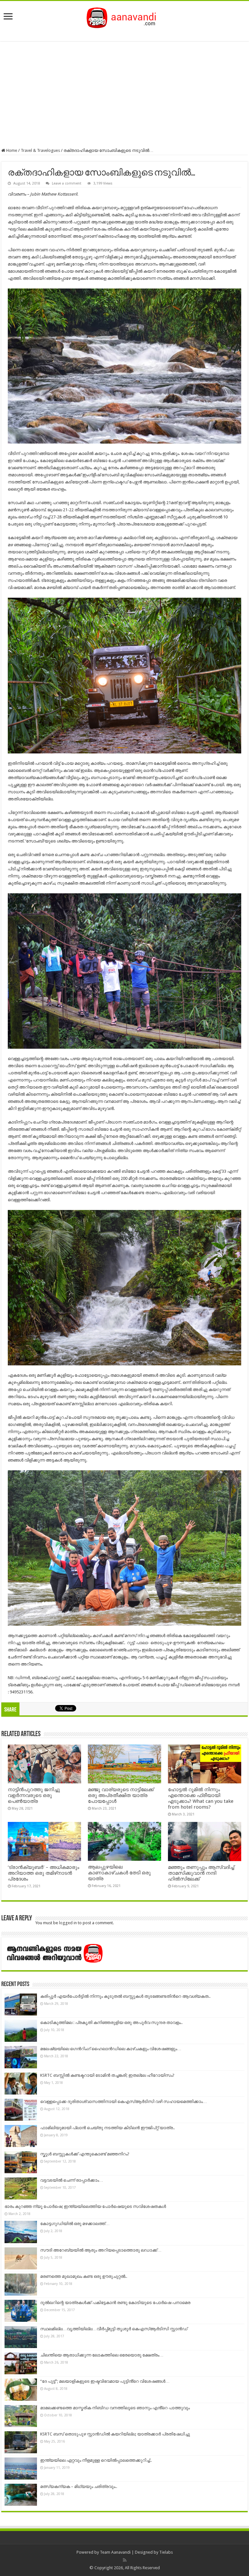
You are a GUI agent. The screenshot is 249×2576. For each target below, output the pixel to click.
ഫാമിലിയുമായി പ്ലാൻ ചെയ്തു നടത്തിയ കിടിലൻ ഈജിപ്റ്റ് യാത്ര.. (107, 2128)
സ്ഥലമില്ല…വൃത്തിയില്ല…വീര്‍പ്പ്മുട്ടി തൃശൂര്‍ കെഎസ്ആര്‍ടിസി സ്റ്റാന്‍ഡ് (114, 2329)
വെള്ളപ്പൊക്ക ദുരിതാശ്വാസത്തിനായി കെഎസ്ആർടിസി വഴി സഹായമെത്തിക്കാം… (124, 2101)
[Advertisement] (124, 95)
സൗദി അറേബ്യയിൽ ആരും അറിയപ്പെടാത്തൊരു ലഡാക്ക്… (101, 2250)
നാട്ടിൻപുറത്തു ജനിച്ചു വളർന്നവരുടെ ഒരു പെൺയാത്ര (34, 1795)
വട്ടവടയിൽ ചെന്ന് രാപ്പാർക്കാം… (72, 2180)
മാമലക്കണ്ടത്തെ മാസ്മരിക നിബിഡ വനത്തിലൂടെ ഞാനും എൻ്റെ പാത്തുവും (115, 2408)
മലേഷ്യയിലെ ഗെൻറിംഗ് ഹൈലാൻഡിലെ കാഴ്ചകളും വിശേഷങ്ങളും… (111, 2049)
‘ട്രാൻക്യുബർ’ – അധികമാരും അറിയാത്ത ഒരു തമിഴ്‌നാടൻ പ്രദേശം (43, 1873)
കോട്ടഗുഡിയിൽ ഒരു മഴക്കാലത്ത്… (75, 2224)
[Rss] (125, 2560)
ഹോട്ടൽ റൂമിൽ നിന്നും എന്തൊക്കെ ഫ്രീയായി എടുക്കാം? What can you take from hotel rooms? (201, 1798)
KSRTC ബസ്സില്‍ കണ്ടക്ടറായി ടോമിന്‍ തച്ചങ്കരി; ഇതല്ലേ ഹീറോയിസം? (107, 2075)
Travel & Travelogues (40, 150)
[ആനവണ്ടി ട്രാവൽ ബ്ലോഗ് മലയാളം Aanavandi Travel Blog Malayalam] (125, 17)
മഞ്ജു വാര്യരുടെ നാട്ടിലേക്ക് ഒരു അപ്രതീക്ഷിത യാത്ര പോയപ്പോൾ (121, 1795)
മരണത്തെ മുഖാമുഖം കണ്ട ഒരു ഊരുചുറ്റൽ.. (84, 2276)
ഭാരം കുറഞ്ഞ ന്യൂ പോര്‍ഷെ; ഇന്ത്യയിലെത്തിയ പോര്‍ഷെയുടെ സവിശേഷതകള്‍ (85, 2206)
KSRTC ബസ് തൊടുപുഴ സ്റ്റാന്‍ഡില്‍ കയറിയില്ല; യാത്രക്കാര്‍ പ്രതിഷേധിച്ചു (115, 2434)
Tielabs (166, 2552)
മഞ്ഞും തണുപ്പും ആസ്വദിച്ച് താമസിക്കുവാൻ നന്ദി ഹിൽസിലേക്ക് (201, 1873)
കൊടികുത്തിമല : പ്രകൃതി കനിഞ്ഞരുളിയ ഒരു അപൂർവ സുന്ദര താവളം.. (111, 2022)
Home (11, 150)
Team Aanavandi (115, 2552)
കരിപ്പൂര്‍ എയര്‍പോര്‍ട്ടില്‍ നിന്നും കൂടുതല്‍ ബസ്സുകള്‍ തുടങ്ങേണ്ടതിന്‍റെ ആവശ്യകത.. (125, 1996)
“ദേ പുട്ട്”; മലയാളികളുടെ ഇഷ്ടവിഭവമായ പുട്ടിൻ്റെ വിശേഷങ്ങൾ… (105, 2381)
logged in (68, 1923)
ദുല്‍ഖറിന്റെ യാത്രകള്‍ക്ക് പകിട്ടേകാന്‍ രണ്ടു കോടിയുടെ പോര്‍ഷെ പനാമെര (115, 2303)
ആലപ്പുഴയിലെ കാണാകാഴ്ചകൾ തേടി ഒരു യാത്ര (119, 1873)
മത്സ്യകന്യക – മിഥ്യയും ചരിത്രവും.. (79, 2486)
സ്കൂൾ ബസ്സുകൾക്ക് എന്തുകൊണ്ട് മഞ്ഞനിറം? (85, 2154)
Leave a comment (67, 183)
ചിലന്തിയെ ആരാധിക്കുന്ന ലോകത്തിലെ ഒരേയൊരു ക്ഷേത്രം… (102, 2355)
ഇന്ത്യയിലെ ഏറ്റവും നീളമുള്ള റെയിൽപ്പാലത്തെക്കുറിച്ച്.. (96, 2460)
